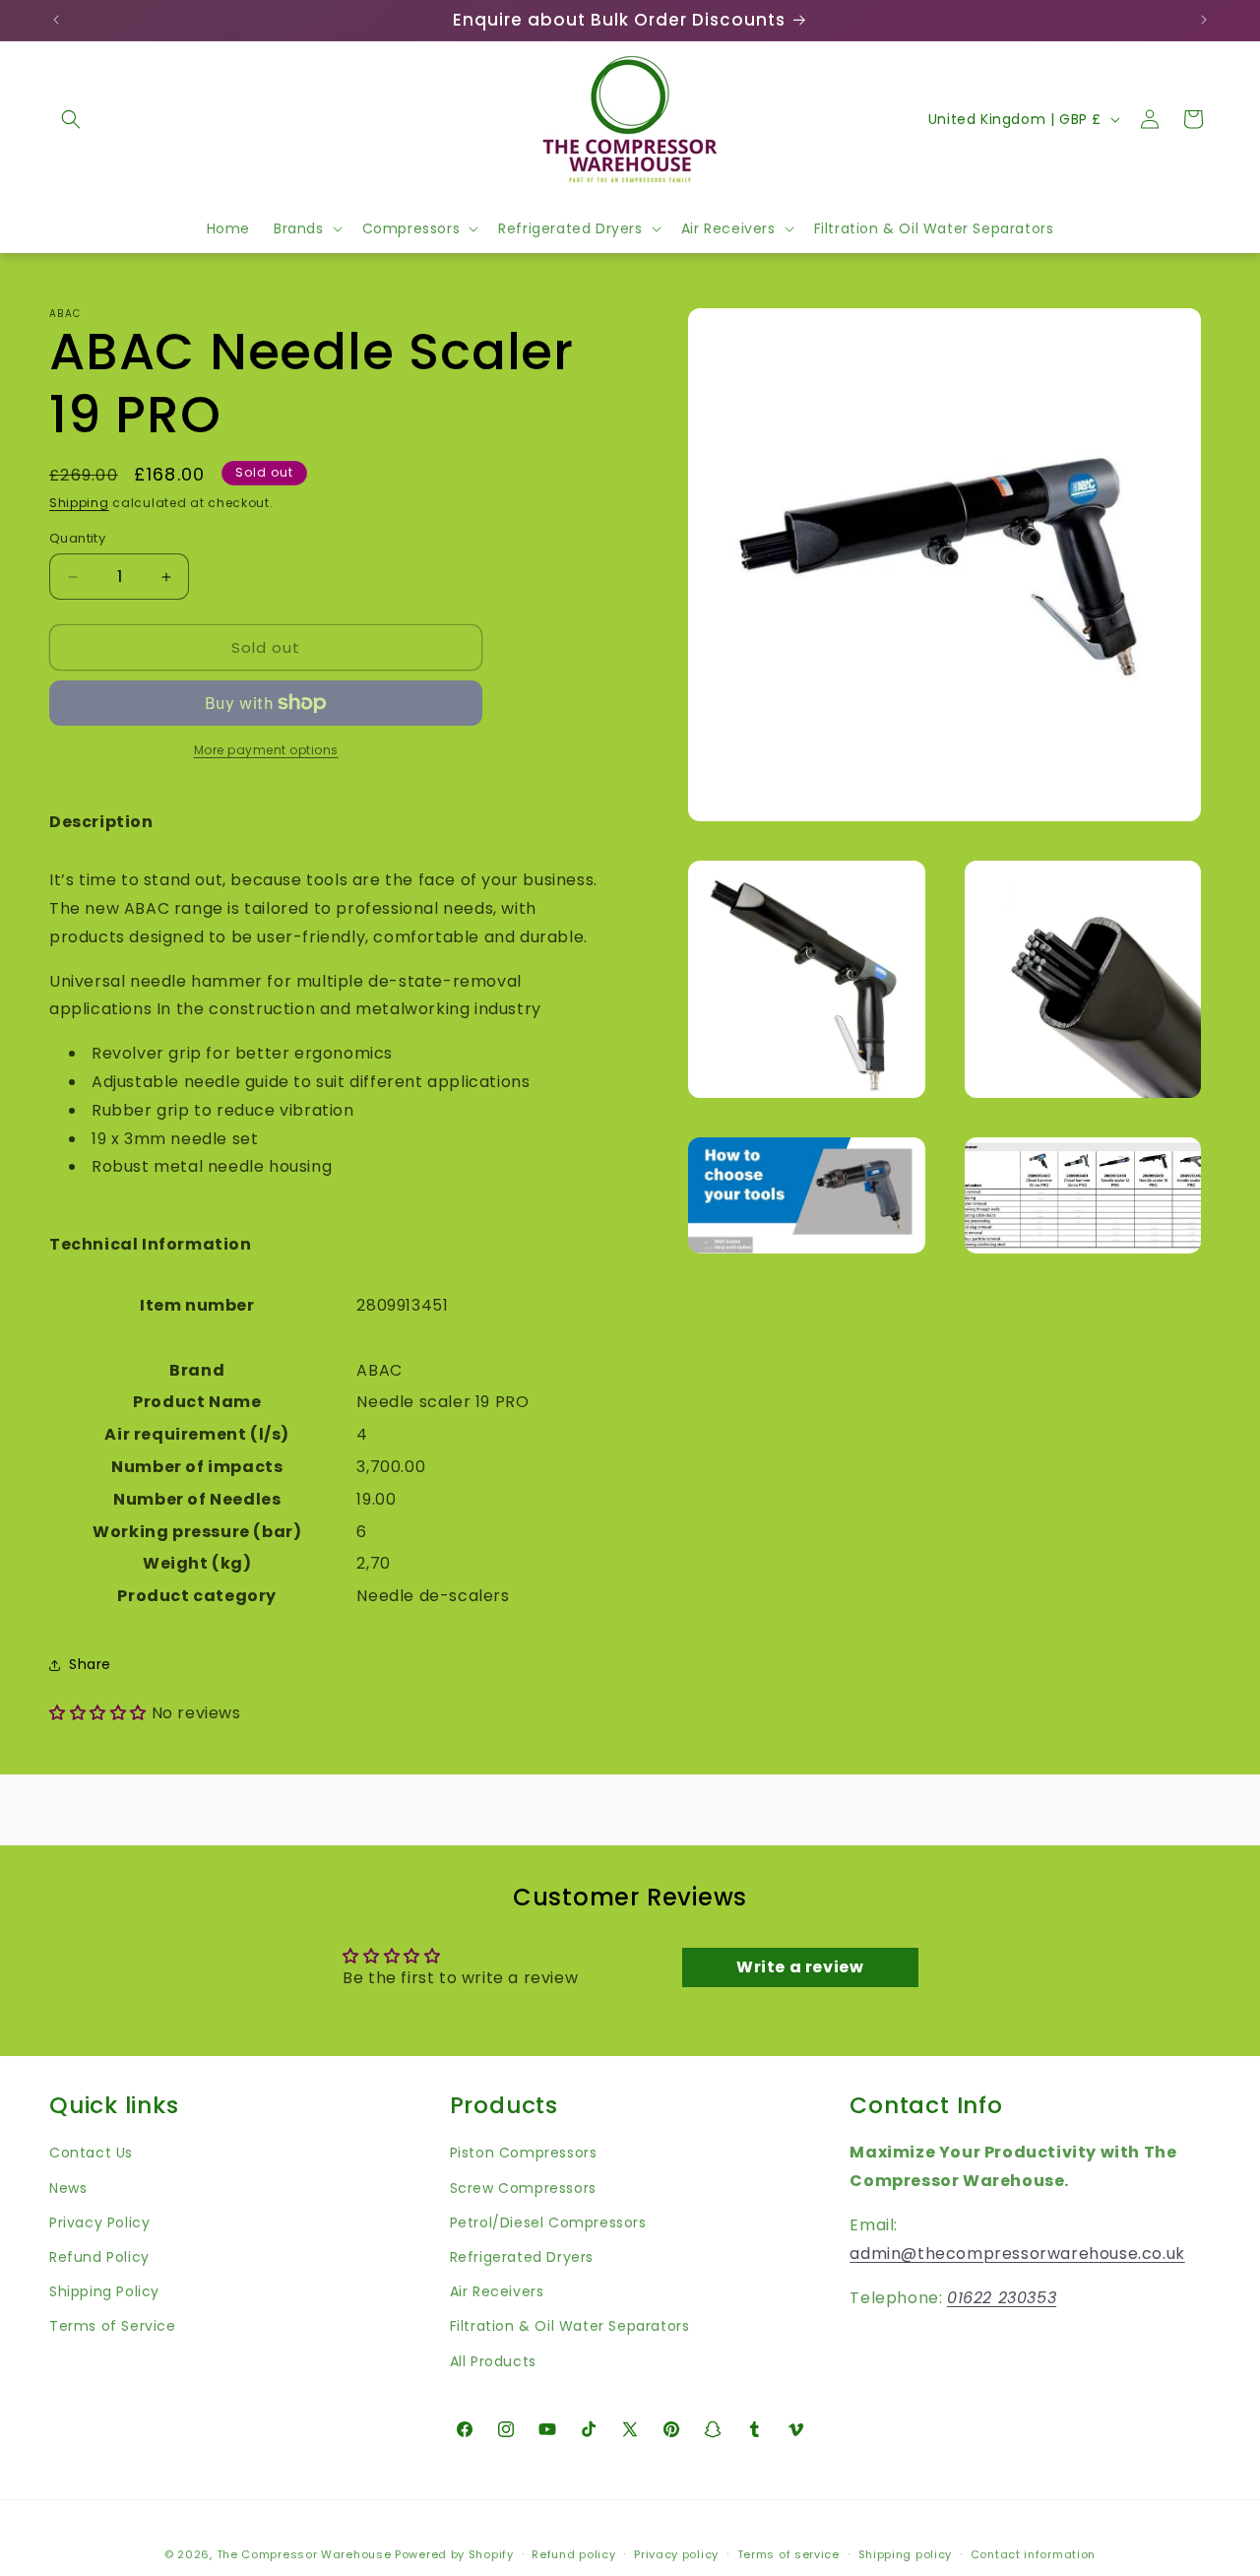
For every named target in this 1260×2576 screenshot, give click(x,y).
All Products (493, 2361)
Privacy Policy (99, 2222)
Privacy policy (676, 2554)
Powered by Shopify (454, 2554)
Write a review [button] (800, 1967)
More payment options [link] (266, 750)
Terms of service (788, 2554)
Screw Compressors (523, 2188)
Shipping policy (906, 2554)
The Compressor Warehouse (304, 2554)
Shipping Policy (104, 2291)
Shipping (79, 503)
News (68, 2188)
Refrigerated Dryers (522, 2257)
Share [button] (90, 1664)
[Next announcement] (1204, 20)
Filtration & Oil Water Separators (570, 2327)
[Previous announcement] (56, 20)
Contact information (1033, 2554)
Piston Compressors (524, 2154)
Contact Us (91, 2154)
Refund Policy (99, 2257)
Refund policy (573, 2554)
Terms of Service (113, 2327)
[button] (71, 119)
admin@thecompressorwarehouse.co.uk (1017, 2254)
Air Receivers (497, 2291)
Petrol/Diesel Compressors (548, 2222)
